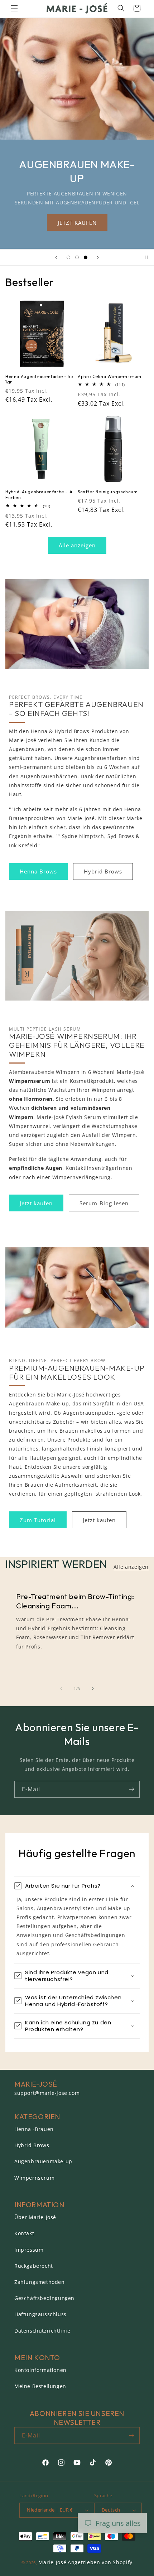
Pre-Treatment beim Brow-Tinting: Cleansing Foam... (75, 1601)
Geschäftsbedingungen (44, 2298)
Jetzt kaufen (36, 1203)
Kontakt (24, 2233)
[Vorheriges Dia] (56, 257)
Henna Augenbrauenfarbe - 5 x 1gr (40, 379)
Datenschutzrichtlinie (42, 2331)
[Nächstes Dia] (98, 257)
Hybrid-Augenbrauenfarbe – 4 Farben (39, 495)
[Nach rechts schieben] (93, 1689)
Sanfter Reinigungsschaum (108, 492)
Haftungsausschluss (40, 2314)
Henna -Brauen (34, 2129)
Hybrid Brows (103, 871)
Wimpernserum (34, 2178)
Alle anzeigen (77, 545)
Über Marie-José (35, 2217)
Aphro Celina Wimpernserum (110, 376)
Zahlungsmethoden (40, 2282)
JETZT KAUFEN (77, 223)
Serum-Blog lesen (104, 1203)
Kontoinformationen (40, 2370)
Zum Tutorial (38, 1520)
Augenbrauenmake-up (43, 2161)
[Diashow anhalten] (146, 257)
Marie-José (52, 2562)
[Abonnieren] (131, 1789)
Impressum (29, 2250)
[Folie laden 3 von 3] (86, 257)
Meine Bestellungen (40, 2386)
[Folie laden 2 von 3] (77, 257)
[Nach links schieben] (61, 1689)
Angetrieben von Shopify (100, 2562)
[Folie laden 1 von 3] (68, 257)
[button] (14, 8)
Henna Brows (38, 871)
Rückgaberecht (34, 2266)
